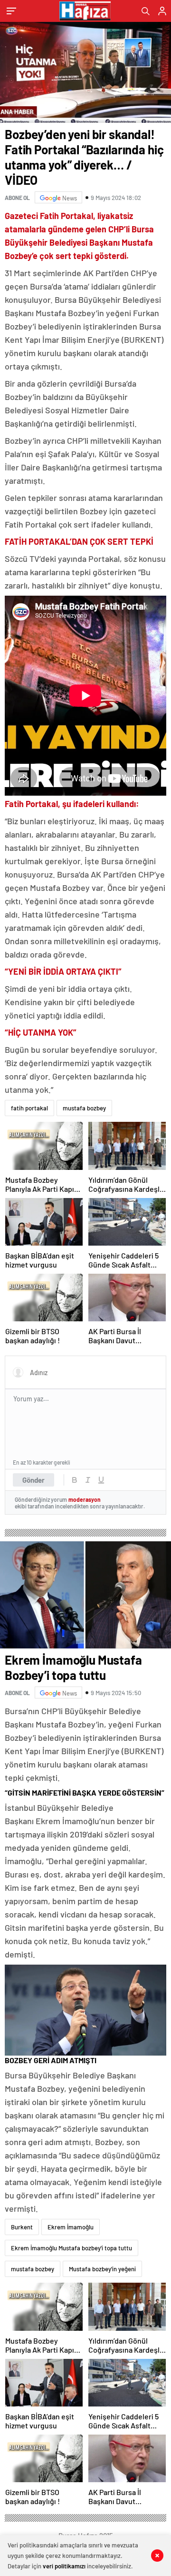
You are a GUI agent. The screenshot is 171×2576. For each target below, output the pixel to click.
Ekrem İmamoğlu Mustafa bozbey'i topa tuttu (71, 2248)
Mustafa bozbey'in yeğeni (102, 2269)
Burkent (22, 2227)
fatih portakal (29, 1108)
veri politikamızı (64, 2566)
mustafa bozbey (84, 1108)
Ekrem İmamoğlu (71, 2227)
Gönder (33, 1480)
